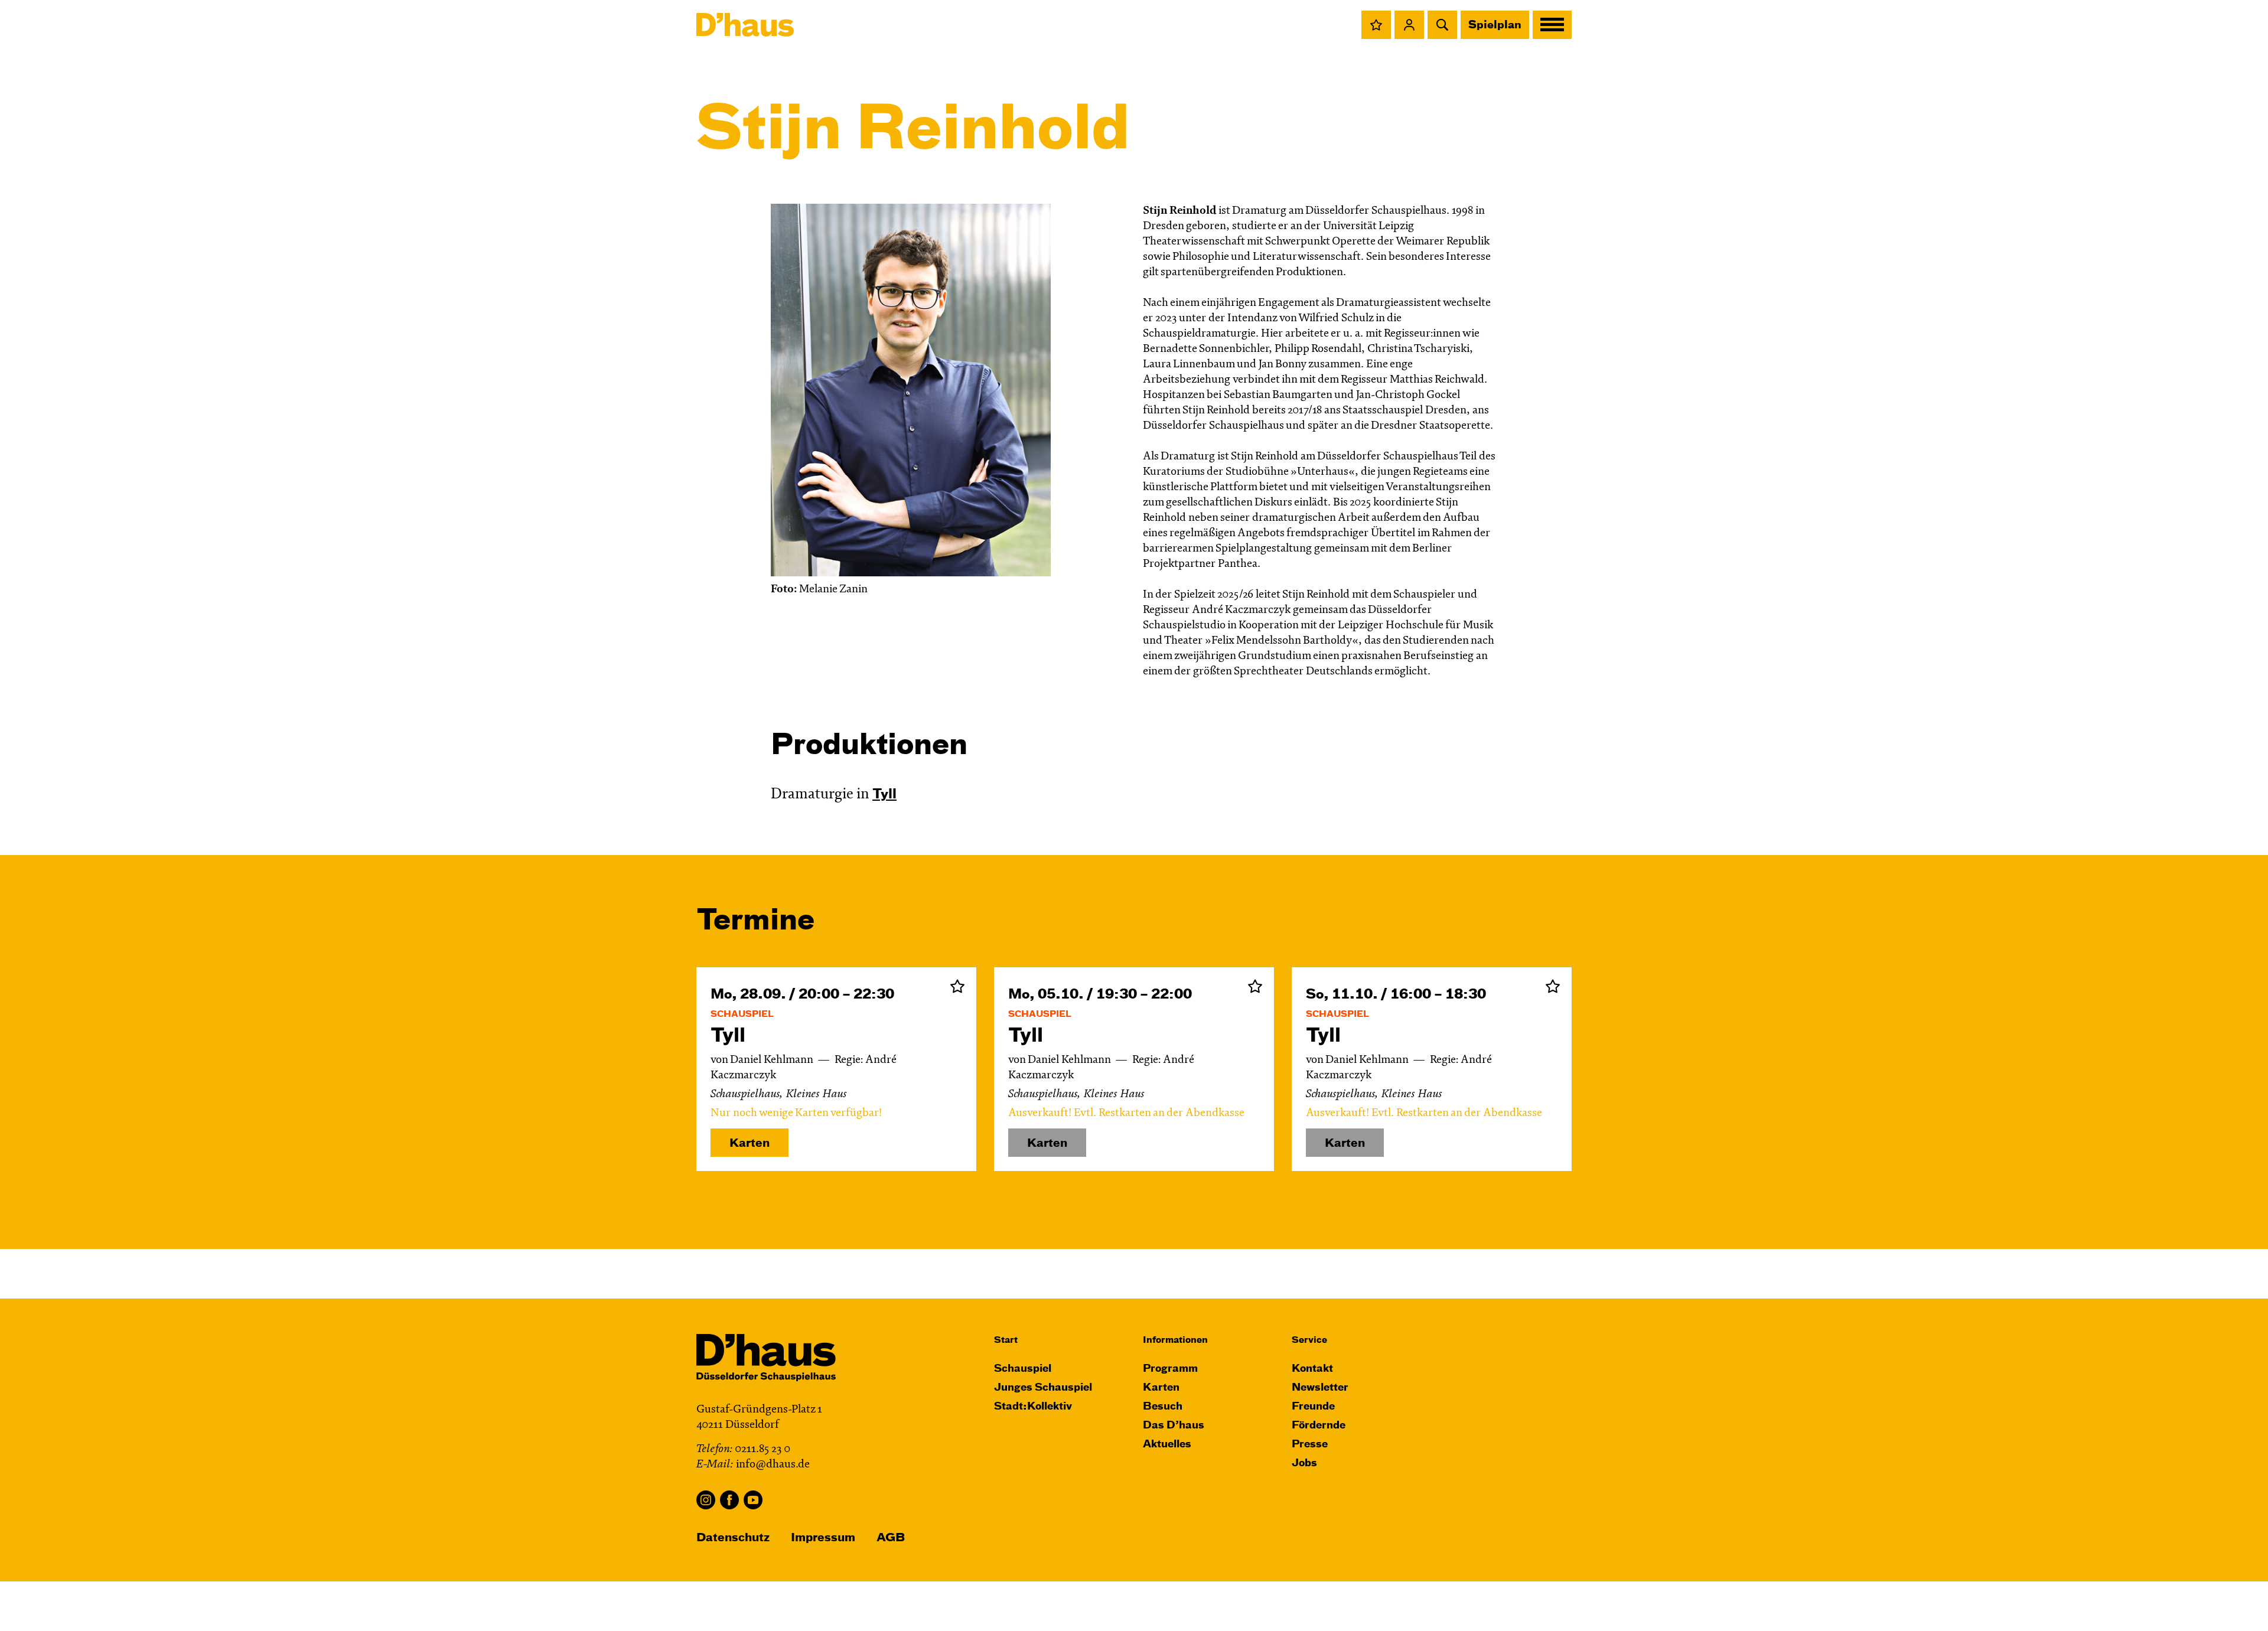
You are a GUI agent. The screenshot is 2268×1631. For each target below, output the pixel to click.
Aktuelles (1167, 1445)
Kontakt (1312, 1369)
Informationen (1175, 1340)
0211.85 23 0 (762, 1449)
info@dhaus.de (773, 1465)
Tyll (884, 795)
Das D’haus (1174, 1426)
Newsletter (1320, 1388)
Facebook (729, 1500)
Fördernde (1319, 1426)
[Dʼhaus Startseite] (745, 25)
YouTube (753, 1500)
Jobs (1304, 1464)
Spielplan (1495, 25)
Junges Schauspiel (1043, 1388)
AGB (891, 1538)
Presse (1310, 1445)
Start (1006, 1340)
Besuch (1163, 1407)
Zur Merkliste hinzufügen (957, 986)
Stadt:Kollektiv (1033, 1407)
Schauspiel (1023, 1369)
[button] (1376, 25)
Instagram (706, 1500)
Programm (1170, 1369)
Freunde (1313, 1407)
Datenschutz (733, 1538)
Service (1309, 1340)
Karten (750, 1144)
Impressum (823, 1538)
